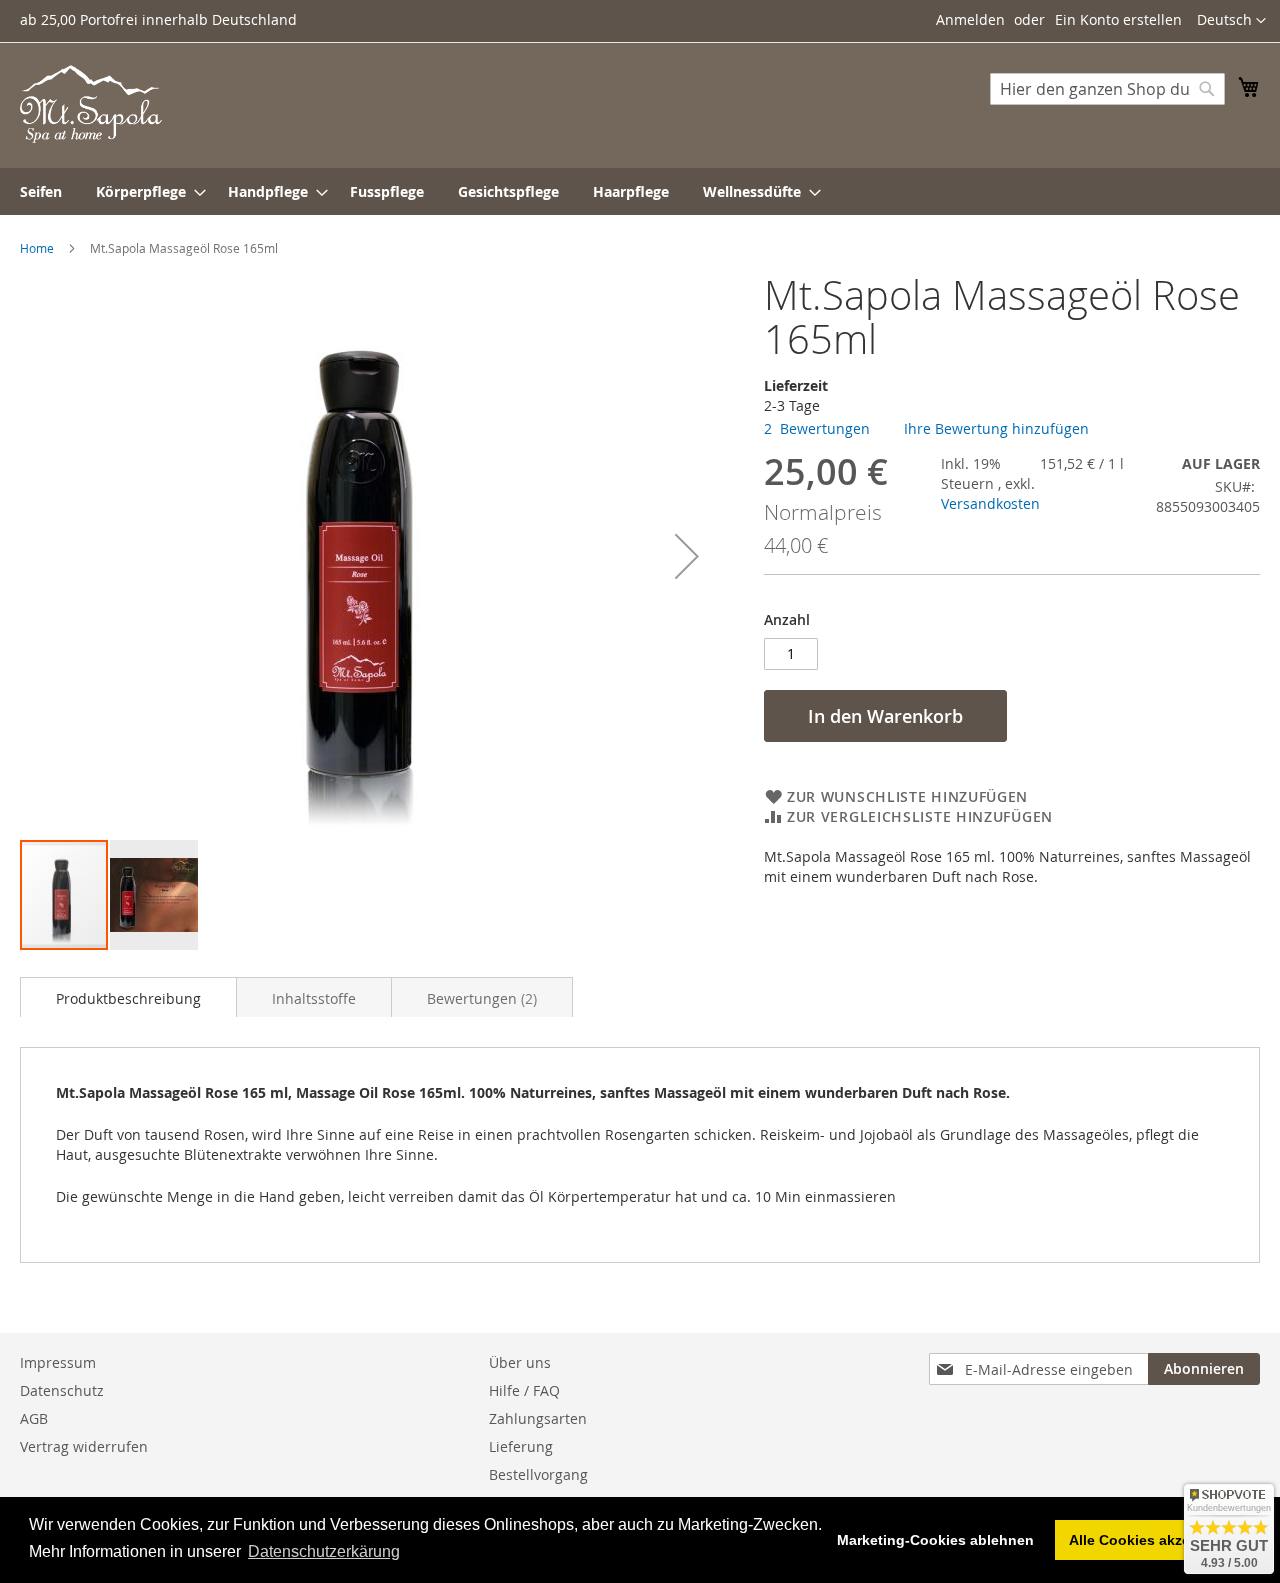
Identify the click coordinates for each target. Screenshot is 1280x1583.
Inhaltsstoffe (314, 998)
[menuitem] (41, 191)
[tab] (128, 997)
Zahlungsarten (538, 1418)
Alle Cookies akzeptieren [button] (1153, 1540)
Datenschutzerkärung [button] (324, 1551)
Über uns (520, 1362)
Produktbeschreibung (128, 998)
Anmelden (970, 19)
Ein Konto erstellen (1118, 19)
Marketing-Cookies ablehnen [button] (935, 1540)
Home (37, 248)
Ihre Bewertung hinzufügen (996, 428)
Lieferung (521, 1446)
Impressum (58, 1362)
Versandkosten (990, 503)
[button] (1231, 21)
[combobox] (1107, 89)
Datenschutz (62, 1390)
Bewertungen (480, 998)
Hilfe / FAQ (524, 1390)
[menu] (640, 191)
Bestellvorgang (538, 1474)
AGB (34, 1418)
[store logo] (91, 104)
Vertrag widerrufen (84, 1446)
